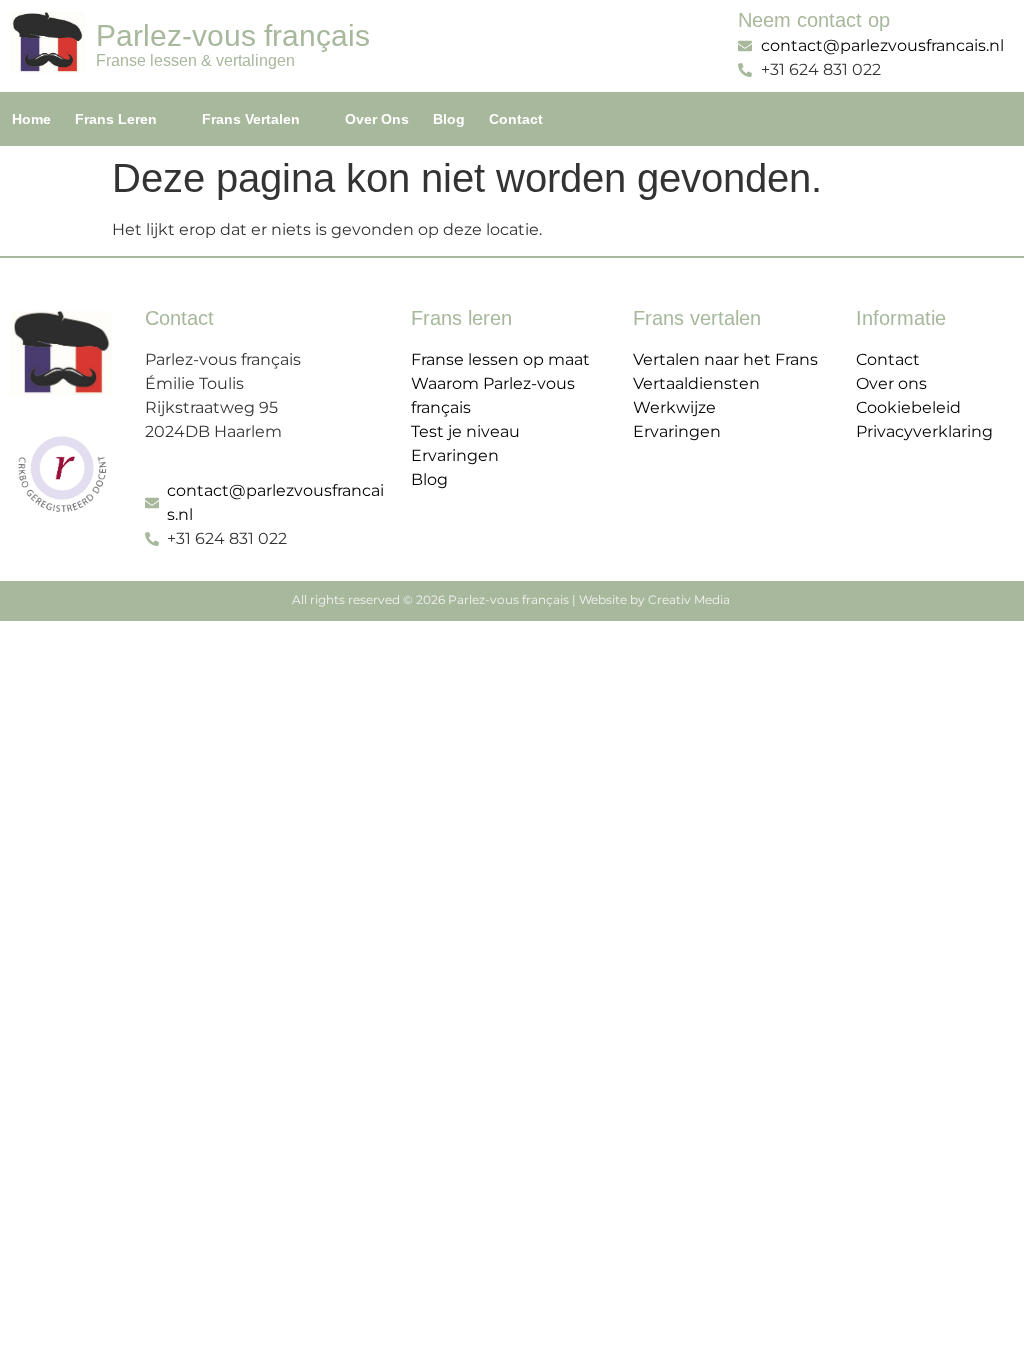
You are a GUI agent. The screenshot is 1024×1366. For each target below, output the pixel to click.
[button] (126, 119)
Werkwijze (674, 407)
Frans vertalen (251, 119)
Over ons (377, 119)
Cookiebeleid (908, 407)
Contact (516, 119)
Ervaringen (455, 455)
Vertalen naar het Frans (725, 359)
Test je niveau (465, 431)
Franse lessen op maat (500, 359)
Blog (449, 119)
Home (31, 119)
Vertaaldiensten (696, 383)
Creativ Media (690, 599)
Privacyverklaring (924, 431)
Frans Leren (116, 119)
